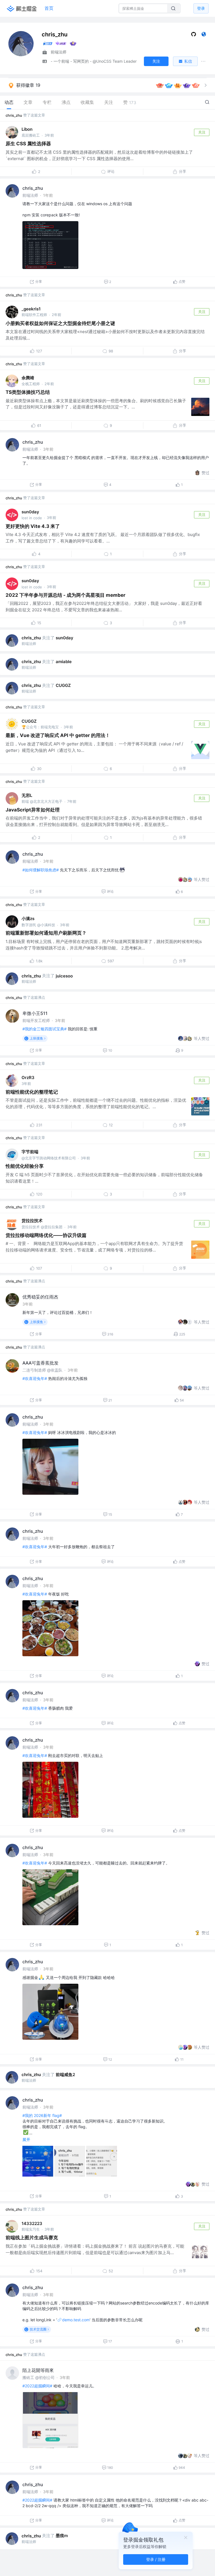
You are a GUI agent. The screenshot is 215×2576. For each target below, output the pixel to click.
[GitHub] (194, 35)
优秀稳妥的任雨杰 (40, 1297)
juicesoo (64, 976)
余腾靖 (28, 378)
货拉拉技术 (32, 1221)
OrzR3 (28, 1078)
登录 (201, 8)
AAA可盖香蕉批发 (40, 1363)
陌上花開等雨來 (38, 2370)
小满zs (28, 919)
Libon (27, 129)
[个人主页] (204, 35)
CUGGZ (63, 685)
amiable (64, 662)
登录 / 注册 (156, 2559)
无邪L (27, 795)
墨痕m (62, 2536)
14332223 (32, 2223)
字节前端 (30, 1152)
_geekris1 (31, 309)
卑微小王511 (35, 1013)
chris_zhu (14, 115)
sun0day (30, 512)
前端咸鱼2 (65, 2075)
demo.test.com (76, 2320)
